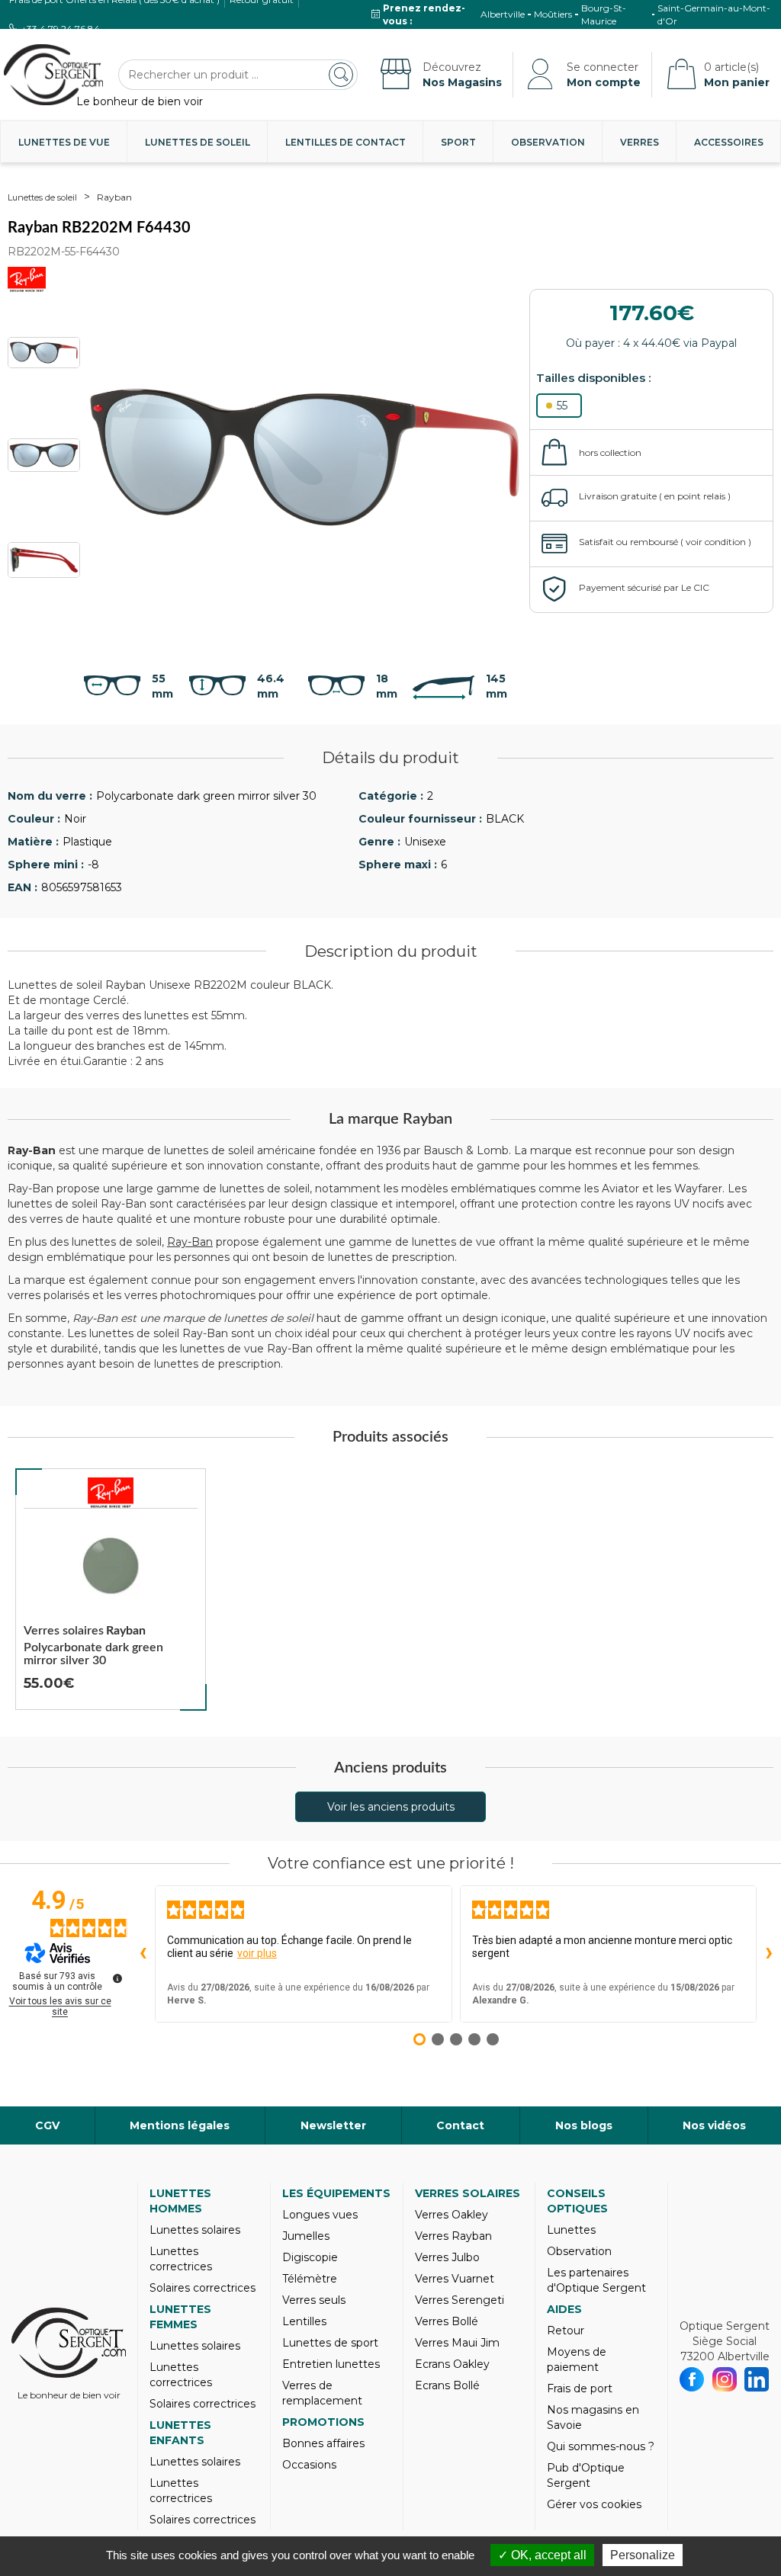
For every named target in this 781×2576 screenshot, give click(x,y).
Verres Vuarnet (455, 2279)
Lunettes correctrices (181, 2259)
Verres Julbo (447, 2257)
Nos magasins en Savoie (593, 2417)
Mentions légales (180, 2125)
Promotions (323, 2422)
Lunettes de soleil (198, 142)
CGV (47, 2125)
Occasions (309, 2465)
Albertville (503, 14)
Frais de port (580, 2388)
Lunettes (571, 2230)
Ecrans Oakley (452, 2364)
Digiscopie (310, 2257)
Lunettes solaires (195, 2230)
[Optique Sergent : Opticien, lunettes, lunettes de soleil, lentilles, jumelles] (53, 75)
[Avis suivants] (769, 1954)
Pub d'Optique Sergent (586, 2475)
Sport (458, 142)
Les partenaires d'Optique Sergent (596, 2280)
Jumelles (306, 2236)
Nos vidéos (714, 2125)
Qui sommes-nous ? (601, 2446)
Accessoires (729, 142)
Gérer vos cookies (594, 2504)
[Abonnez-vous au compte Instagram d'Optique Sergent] (725, 2379)
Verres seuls (314, 2300)
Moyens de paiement (577, 2359)
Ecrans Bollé (447, 2385)
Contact (460, 2125)
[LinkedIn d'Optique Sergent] (757, 2379)
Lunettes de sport (330, 2343)
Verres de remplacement (322, 2393)
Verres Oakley (452, 2215)
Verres (640, 142)
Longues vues (320, 2215)
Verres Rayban (453, 2236)
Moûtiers (553, 14)
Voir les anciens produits (391, 1807)
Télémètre (310, 2279)
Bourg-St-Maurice (604, 14)
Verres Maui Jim (457, 2343)
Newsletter (333, 2125)
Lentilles (304, 2321)
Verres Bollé (447, 2321)
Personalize (643, 2555)
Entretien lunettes (331, 2364)
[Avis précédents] (143, 1954)
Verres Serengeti (460, 2300)
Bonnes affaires (323, 2443)
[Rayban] (111, 1493)
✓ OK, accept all (542, 2555)
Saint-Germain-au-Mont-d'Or (714, 14)
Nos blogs (584, 2125)
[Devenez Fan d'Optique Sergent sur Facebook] (692, 2379)
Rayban (114, 197)
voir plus (257, 1953)
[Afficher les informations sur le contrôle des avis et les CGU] (117, 1978)
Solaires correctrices (202, 2288)
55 (562, 406)
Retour (566, 2331)
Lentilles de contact (346, 142)
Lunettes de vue (64, 142)
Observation (548, 142)
